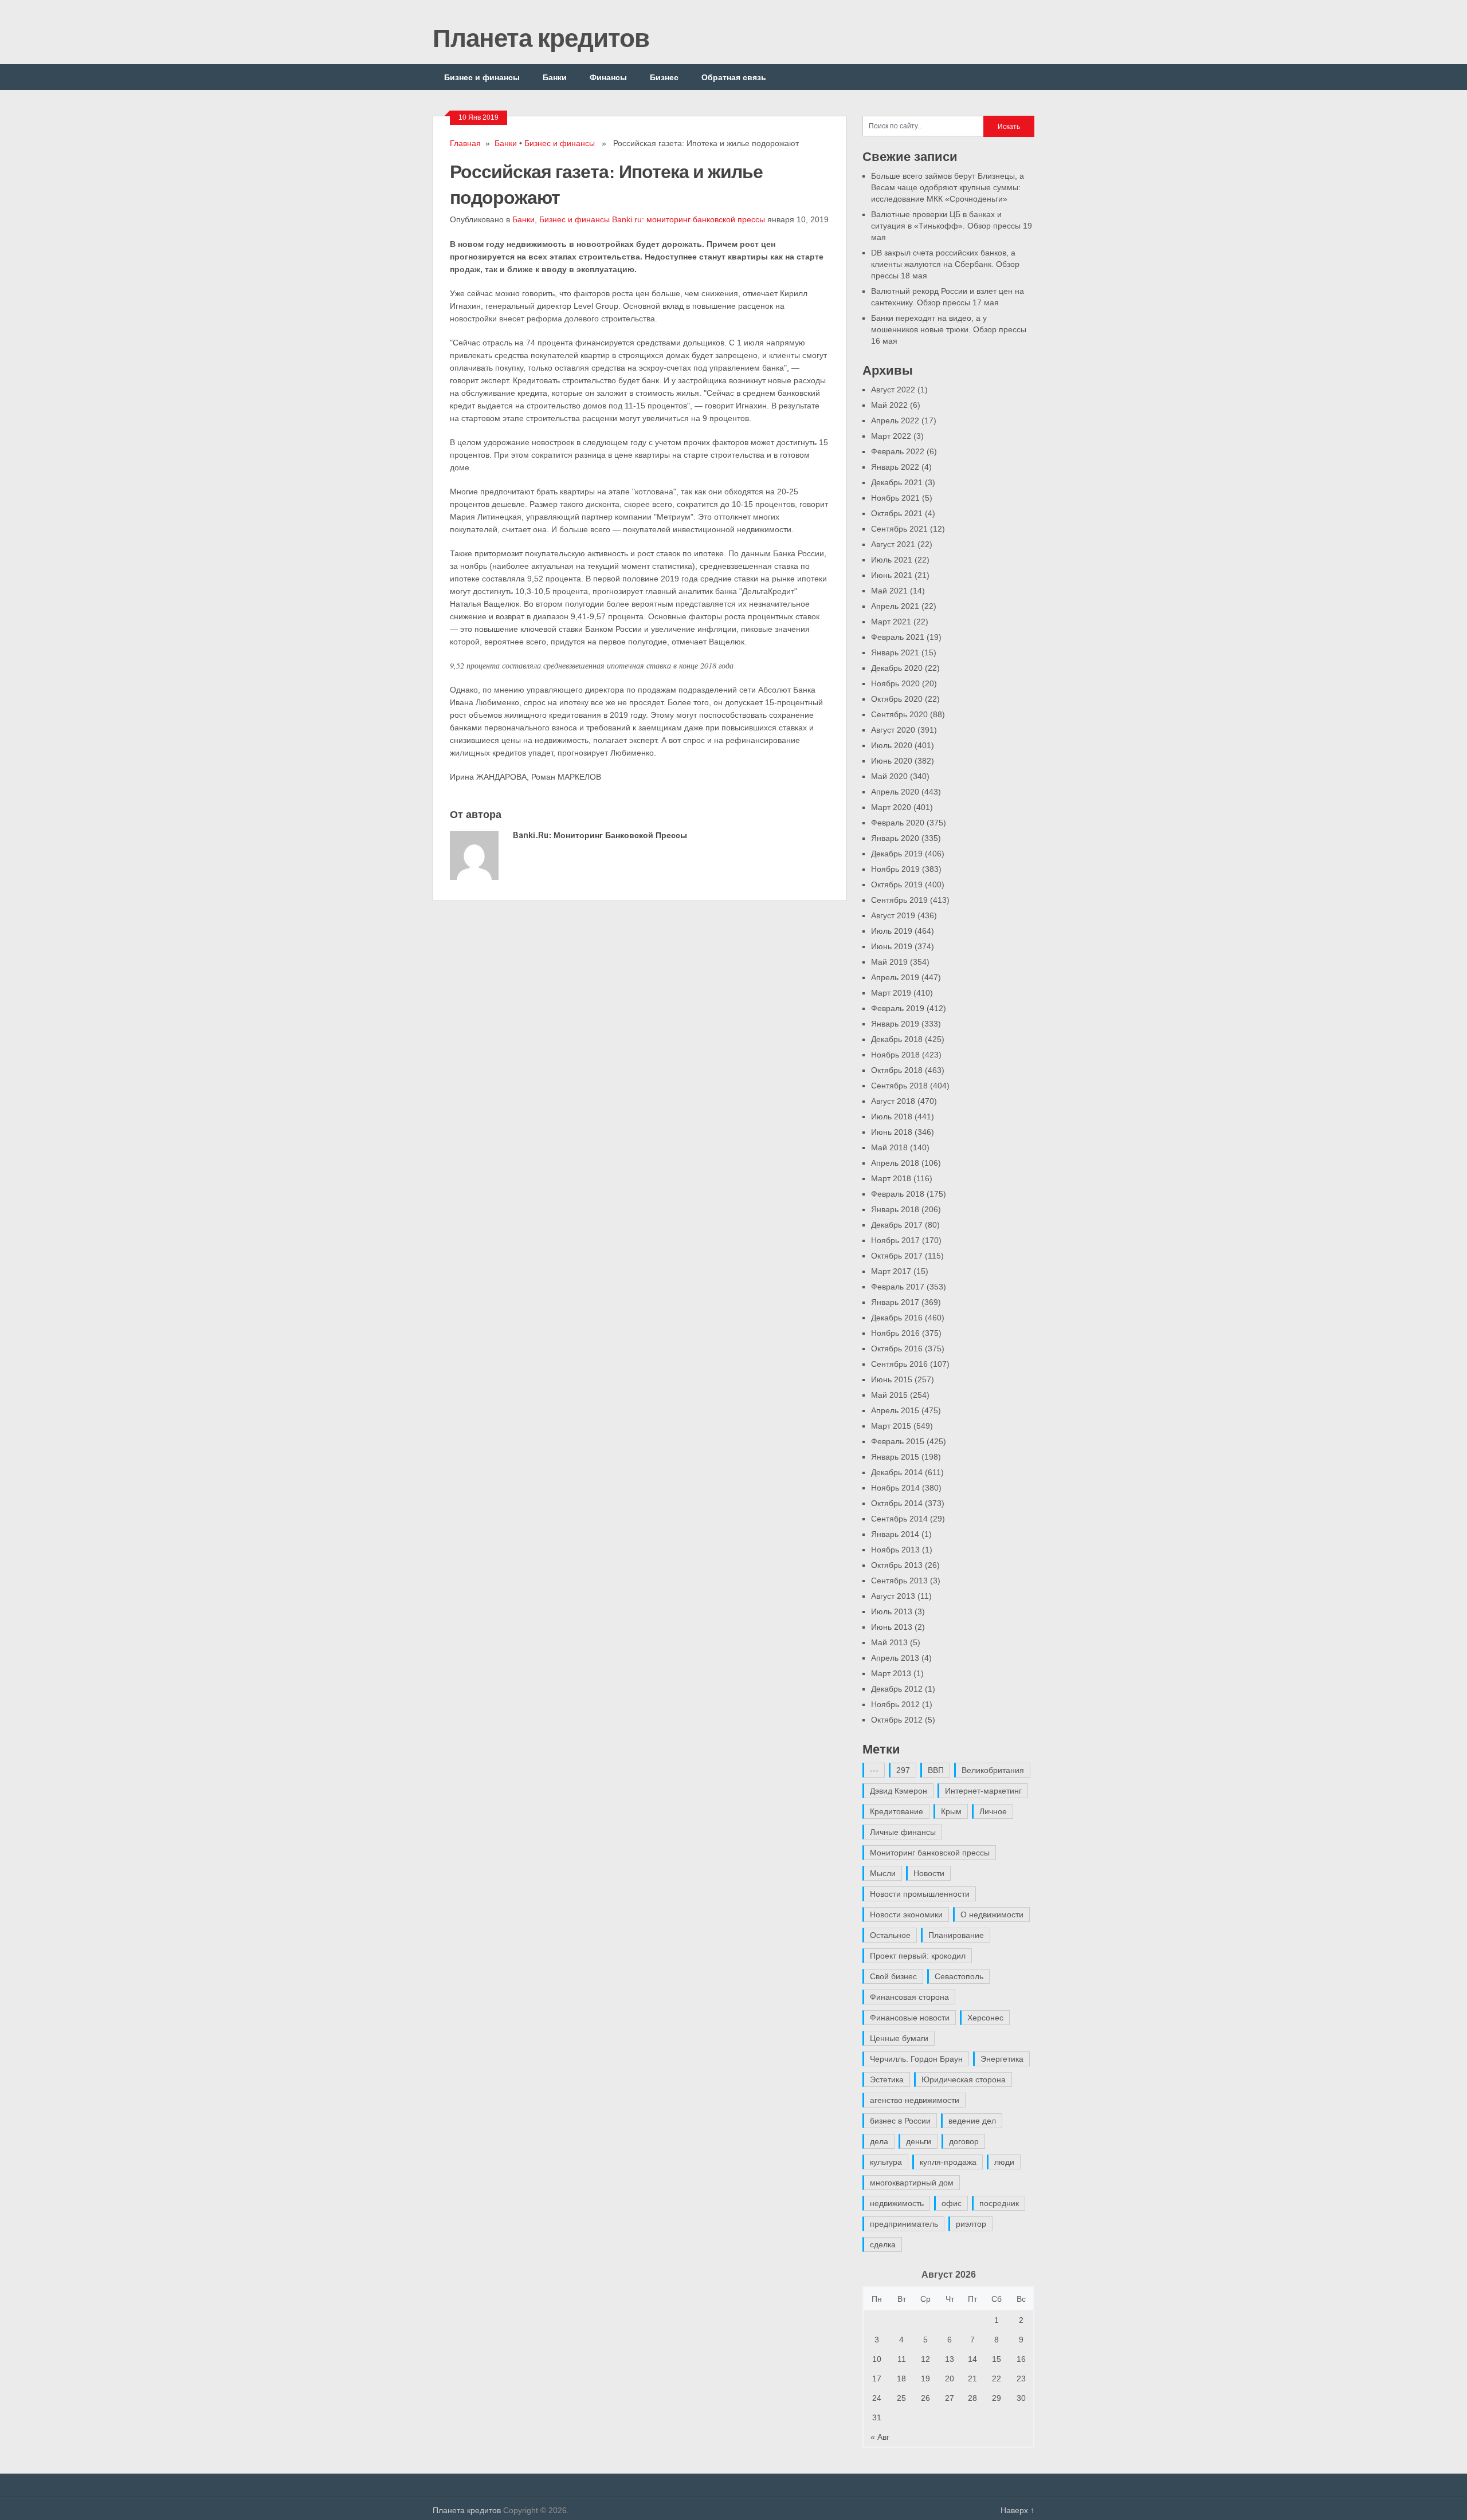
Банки (555, 77)
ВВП (936, 1770)
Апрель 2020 (895, 792)
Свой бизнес (893, 1976)
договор (964, 2141)
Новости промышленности (920, 1894)
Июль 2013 (892, 1611)
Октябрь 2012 (897, 1720)
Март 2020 (891, 807)
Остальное (890, 1935)
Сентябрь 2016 (899, 1364)
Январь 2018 (895, 1209)
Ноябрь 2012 (895, 1704)
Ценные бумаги (899, 2038)
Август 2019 (893, 915)
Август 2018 (893, 1101)
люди (1004, 2162)
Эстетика (887, 2079)
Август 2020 (893, 730)
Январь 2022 (895, 467)
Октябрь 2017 (897, 1256)
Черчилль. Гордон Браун (916, 2059)
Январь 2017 (895, 1302)
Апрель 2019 (895, 977)
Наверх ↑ (1017, 2510)
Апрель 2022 (895, 420)
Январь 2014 (895, 1534)
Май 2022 (889, 405)
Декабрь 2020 (897, 668)
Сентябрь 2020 (899, 714)
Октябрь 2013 (897, 1565)
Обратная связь (734, 77)
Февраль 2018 (898, 1194)
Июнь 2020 (892, 761)
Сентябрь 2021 (899, 529)
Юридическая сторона (964, 2079)
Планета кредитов (541, 37)
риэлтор (971, 2224)
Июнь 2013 (892, 1627)
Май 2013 (889, 1642)
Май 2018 (889, 1147)
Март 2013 (891, 1673)
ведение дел (972, 2121)
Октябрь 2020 (897, 699)
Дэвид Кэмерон (899, 1791)
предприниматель (904, 2224)
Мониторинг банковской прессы (930, 1853)
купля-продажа (948, 2162)
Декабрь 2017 (897, 1225)
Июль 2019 (892, 931)
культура (886, 2162)
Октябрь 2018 (897, 1070)
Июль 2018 (892, 1116)
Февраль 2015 (898, 1441)
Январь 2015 (895, 1457)
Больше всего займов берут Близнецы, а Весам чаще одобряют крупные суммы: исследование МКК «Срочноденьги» (948, 187)
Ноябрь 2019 (895, 869)
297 (903, 1770)
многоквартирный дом (912, 2183)
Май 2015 (889, 1395)
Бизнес (664, 77)
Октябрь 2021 (897, 513)
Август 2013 (893, 1596)
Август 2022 (893, 390)
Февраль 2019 (898, 1008)
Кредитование (897, 1811)
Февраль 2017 (898, 1287)
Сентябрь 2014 (899, 1519)
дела (879, 2141)
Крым (951, 1811)
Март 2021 (891, 622)
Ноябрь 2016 (895, 1333)
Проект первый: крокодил (918, 1956)
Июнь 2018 (892, 1132)
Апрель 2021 (895, 606)
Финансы (608, 77)
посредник (999, 2203)
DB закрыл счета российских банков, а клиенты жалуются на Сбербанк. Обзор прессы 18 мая (945, 264)
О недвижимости (992, 1914)
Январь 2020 (895, 838)
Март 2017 (891, 1271)
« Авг (880, 2437)
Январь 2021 (895, 652)
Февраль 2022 (898, 451)
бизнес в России (900, 2121)
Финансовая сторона (909, 1997)
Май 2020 (889, 776)
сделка (883, 2244)
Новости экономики (906, 1914)
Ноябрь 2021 (895, 498)
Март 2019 (891, 993)
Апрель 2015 (895, 1410)
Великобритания (993, 1770)
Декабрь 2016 (897, 1318)
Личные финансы (903, 1832)
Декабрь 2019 (897, 854)
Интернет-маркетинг (983, 1791)
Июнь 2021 (892, 575)
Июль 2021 (892, 560)
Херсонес (985, 2018)
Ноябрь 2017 (895, 1240)
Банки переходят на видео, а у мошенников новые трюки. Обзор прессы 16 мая (949, 329)
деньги (919, 2141)
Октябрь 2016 (897, 1349)
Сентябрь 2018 (899, 1086)
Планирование (956, 1935)
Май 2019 (889, 962)
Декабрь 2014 (897, 1472)
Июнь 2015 (892, 1379)
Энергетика (1002, 2059)
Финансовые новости (910, 2018)
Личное (993, 1811)
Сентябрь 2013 (899, 1581)
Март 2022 (891, 436)
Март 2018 (891, 1178)
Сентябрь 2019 (899, 900)
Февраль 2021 (898, 637)
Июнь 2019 (892, 946)
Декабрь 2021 (897, 482)
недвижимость (897, 2203)
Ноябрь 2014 (895, 1488)
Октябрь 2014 (897, 1503)
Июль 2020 (892, 745)
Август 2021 (893, 544)
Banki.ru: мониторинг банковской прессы (689, 219)
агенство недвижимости (915, 2100)
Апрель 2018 (895, 1163)
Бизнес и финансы (482, 77)
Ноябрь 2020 (895, 683)
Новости (929, 1873)
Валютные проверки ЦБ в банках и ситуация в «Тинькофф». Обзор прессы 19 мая (952, 226)
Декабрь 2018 (897, 1039)
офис (952, 2203)
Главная (465, 143)
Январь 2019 (895, 1024)
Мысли (883, 1873)
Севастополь (959, 1976)
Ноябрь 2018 (895, 1055)
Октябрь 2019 (897, 884)
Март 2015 (891, 1426)
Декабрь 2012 (897, 1689)
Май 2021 (889, 591)
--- (874, 1770)
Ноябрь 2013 (895, 1550)
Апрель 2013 (895, 1658)
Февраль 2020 (898, 823)
